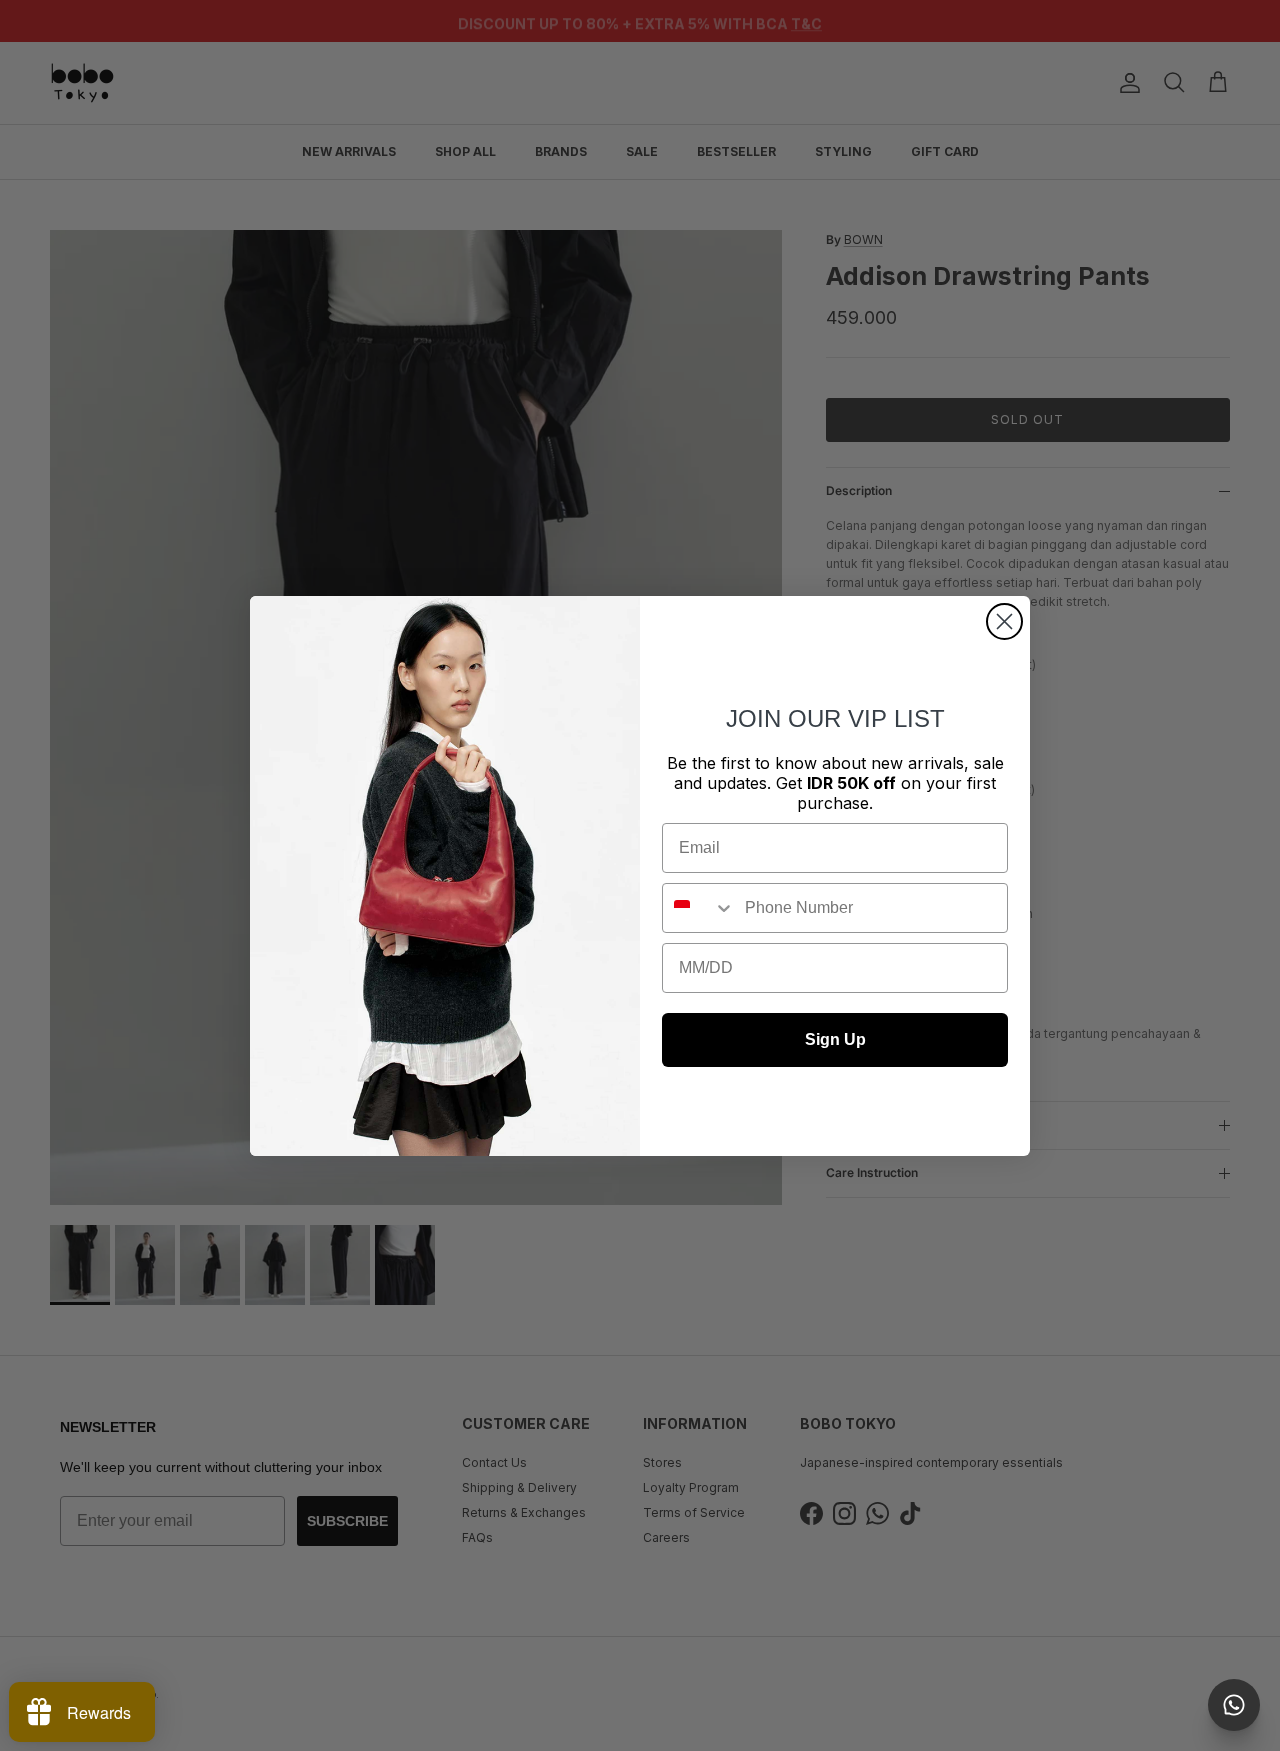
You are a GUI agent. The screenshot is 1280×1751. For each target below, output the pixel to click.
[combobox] (699, 908)
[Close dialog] (1004, 621)
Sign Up (835, 1039)
